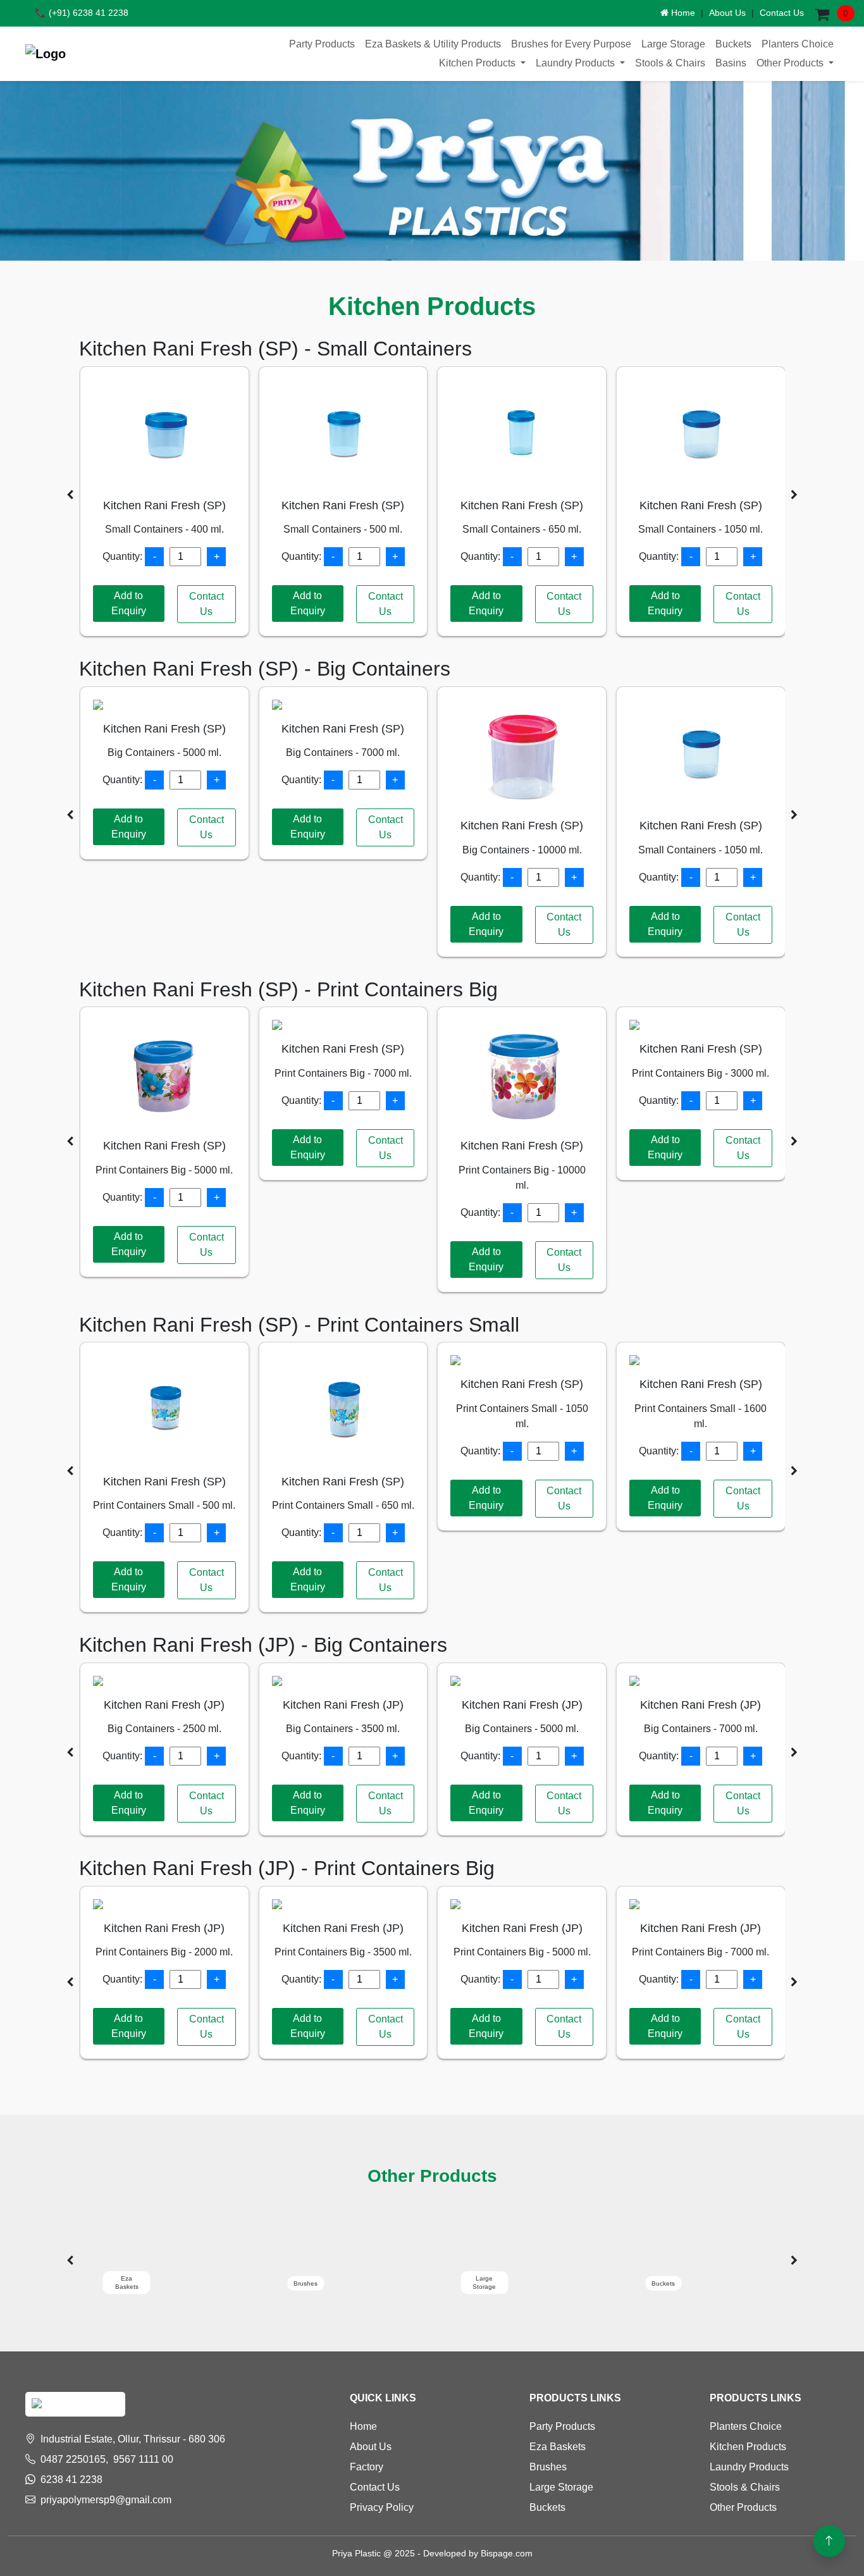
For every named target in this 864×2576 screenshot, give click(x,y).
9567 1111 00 (143, 2459)
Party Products (322, 44)
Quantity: (122, 556)
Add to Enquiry (129, 603)
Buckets (733, 44)
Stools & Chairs (670, 63)
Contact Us (782, 13)
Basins (731, 63)
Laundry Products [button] (577, 63)
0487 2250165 (73, 2459)
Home (682, 13)
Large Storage (673, 44)
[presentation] (70, 495)
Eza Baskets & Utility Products (433, 44)
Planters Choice (798, 44)
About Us (727, 13)
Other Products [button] (791, 63)
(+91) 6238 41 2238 (82, 13)
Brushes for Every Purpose (571, 44)
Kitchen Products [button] (478, 63)
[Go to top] (829, 2541)
